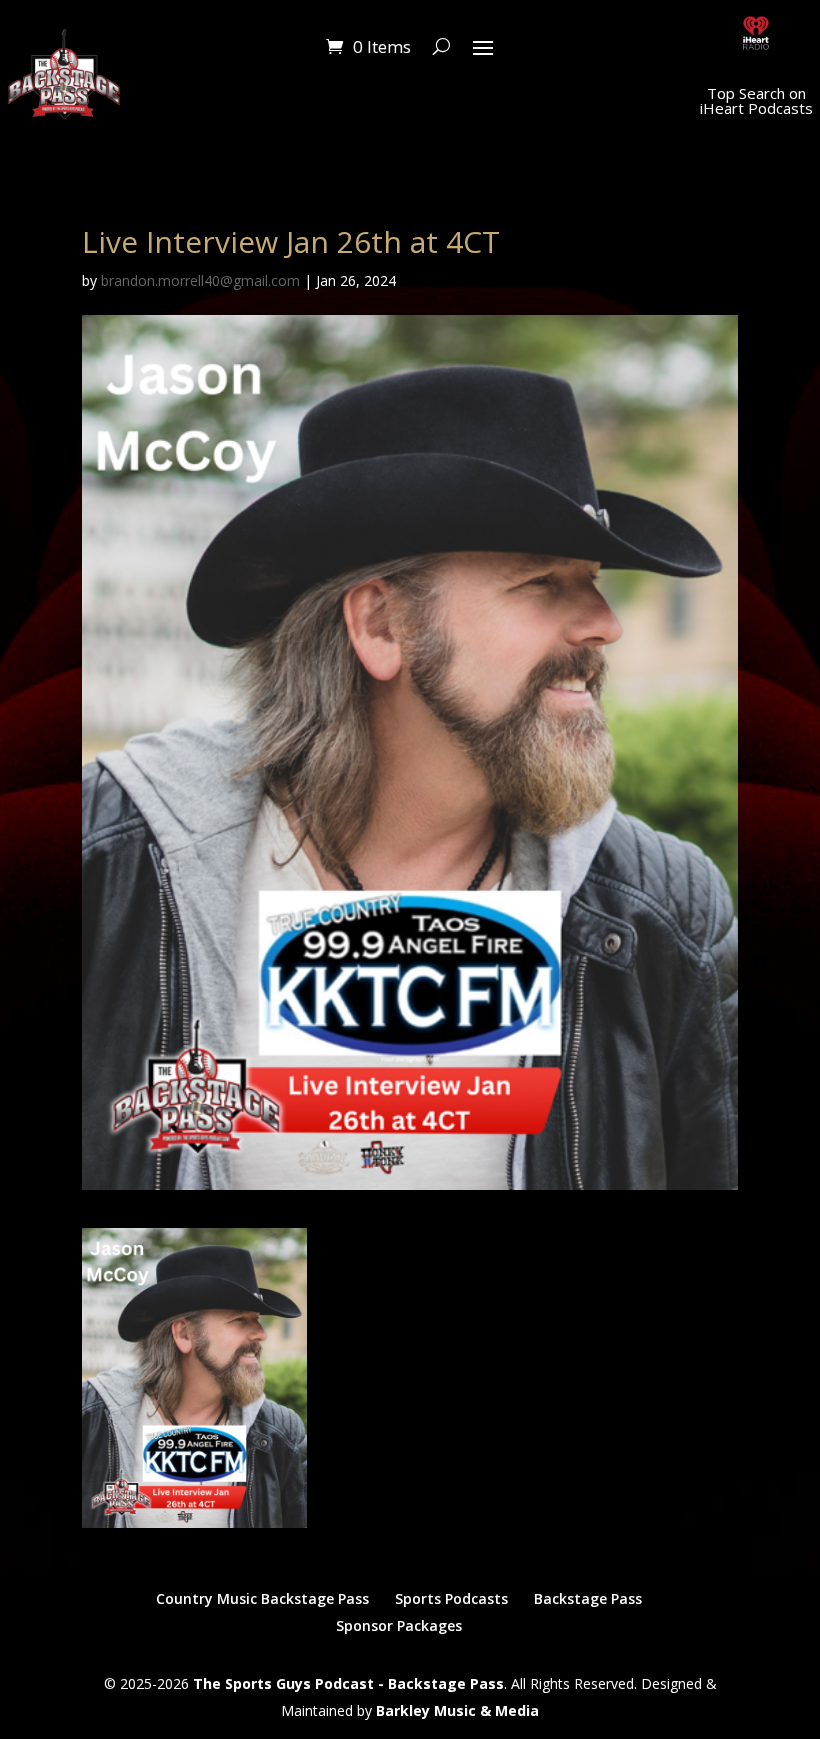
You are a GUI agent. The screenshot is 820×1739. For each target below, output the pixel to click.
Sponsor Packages (399, 1625)
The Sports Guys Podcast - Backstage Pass (348, 1683)
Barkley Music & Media (457, 1710)
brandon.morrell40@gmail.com (200, 280)
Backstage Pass (588, 1598)
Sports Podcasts (451, 1598)
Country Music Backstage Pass (262, 1598)
